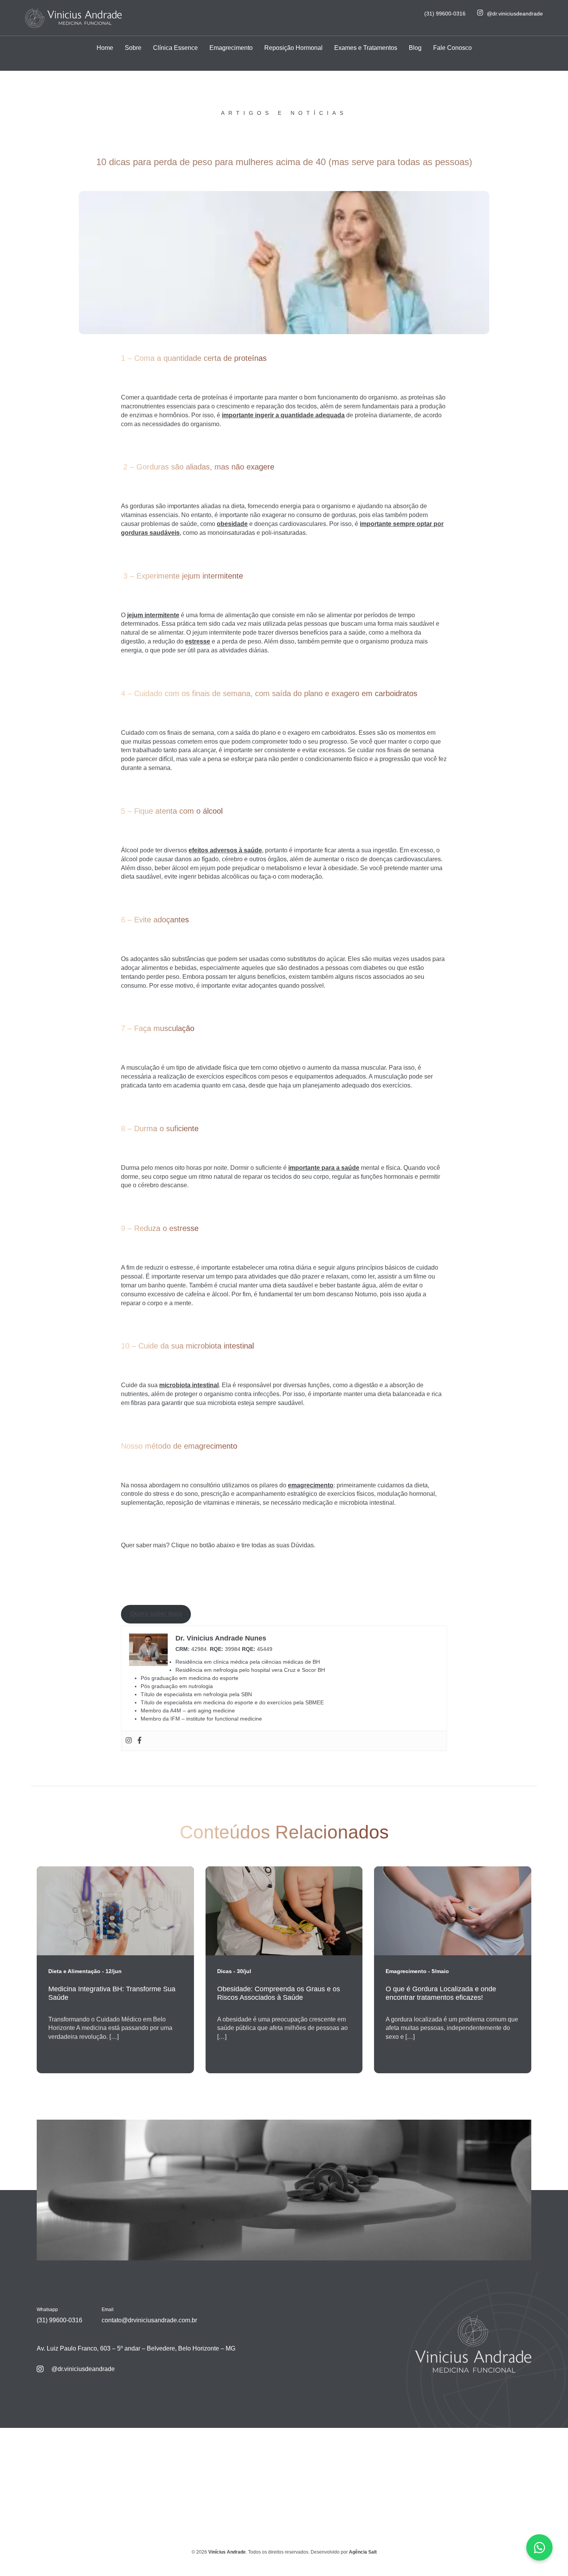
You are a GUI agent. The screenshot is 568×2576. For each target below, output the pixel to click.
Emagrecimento (231, 48)
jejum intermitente (153, 615)
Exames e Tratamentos (366, 48)
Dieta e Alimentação (74, 1971)
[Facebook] (139, 1741)
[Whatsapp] (539, 2547)
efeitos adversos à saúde (225, 850)
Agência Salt (363, 2552)
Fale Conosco (452, 48)
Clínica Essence (175, 48)
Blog (415, 48)
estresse (198, 641)
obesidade (232, 524)
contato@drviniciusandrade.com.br (149, 2320)
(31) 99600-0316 (445, 14)
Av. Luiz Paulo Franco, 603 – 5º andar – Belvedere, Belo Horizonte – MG (136, 2348)
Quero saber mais (156, 1614)
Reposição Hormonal (293, 48)
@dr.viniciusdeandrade (515, 14)
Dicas (224, 1971)
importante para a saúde (324, 1168)
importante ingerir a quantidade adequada (283, 415)
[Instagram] (129, 1741)
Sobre (133, 48)
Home (105, 48)
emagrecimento (311, 1485)
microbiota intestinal (189, 1385)
